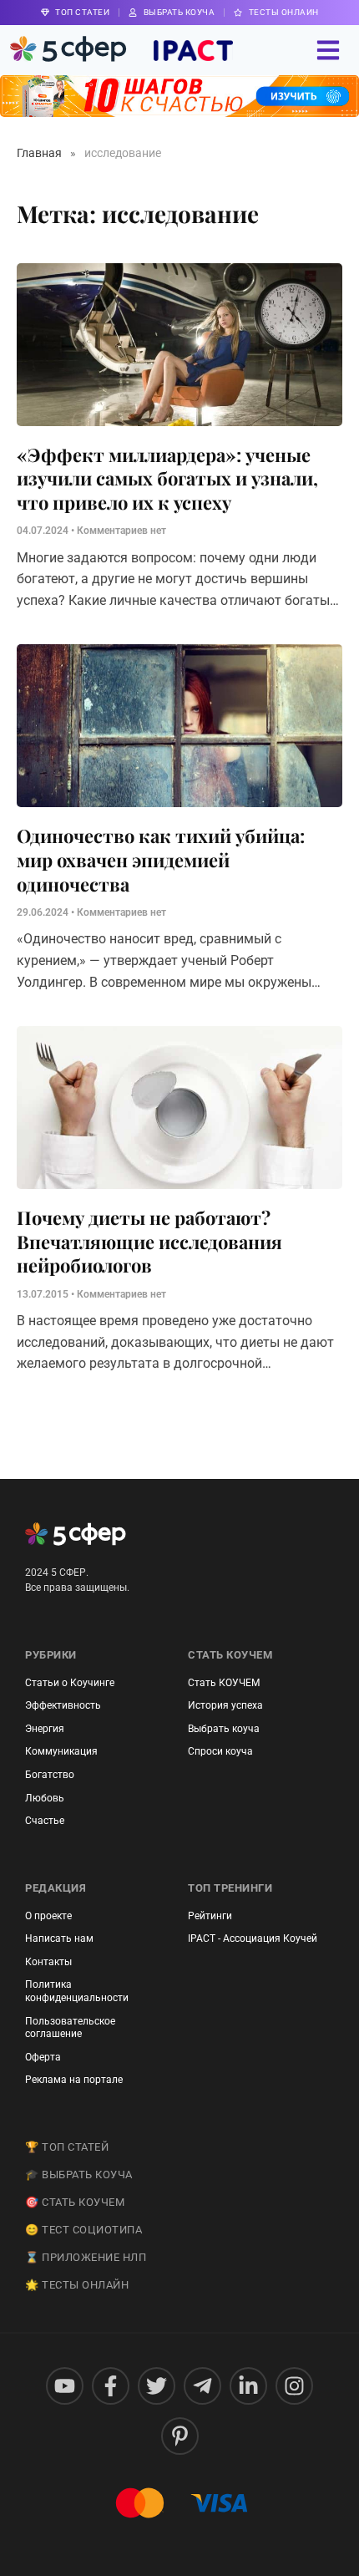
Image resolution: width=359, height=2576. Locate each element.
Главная (39, 153)
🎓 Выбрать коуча (79, 2175)
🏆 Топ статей (67, 2147)
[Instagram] (294, 2386)
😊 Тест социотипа (83, 2230)
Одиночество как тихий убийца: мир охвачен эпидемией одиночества (161, 859)
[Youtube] (65, 2386)
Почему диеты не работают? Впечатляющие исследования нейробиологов (149, 1241)
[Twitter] (157, 2386)
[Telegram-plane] (202, 2386)
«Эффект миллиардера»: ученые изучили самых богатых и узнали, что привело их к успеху (167, 478)
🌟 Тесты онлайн (77, 2285)
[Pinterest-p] (180, 2436)
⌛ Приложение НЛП (86, 2257)
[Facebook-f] (111, 2386)
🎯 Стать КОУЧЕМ (75, 2202)
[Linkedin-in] (248, 2386)
